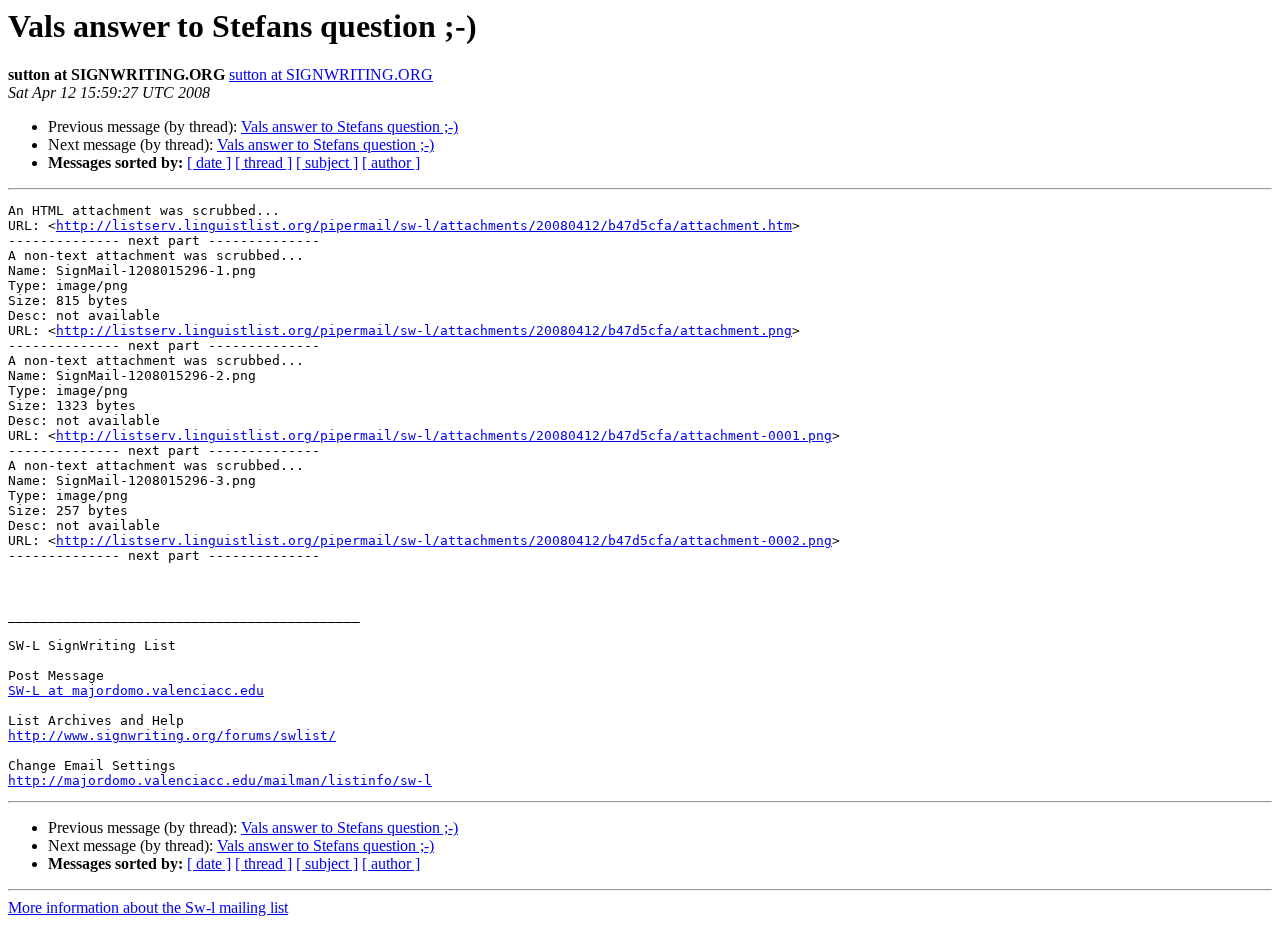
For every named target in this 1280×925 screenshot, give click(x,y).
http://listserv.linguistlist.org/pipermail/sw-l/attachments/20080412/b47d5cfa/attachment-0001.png (444, 435)
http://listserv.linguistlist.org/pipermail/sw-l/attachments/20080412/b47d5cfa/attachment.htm (424, 225)
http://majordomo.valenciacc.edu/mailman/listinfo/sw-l (220, 780)
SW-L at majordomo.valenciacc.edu (136, 690)
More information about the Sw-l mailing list (148, 907)
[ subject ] (327, 162)
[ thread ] (263, 162)
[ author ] (391, 162)
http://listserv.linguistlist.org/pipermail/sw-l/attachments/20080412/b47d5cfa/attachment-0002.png (444, 540)
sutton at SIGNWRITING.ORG (331, 74)
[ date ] (209, 162)
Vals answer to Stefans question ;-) (349, 126)
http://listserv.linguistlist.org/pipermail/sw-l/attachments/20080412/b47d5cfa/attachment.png (424, 330)
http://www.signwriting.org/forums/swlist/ (172, 735)
